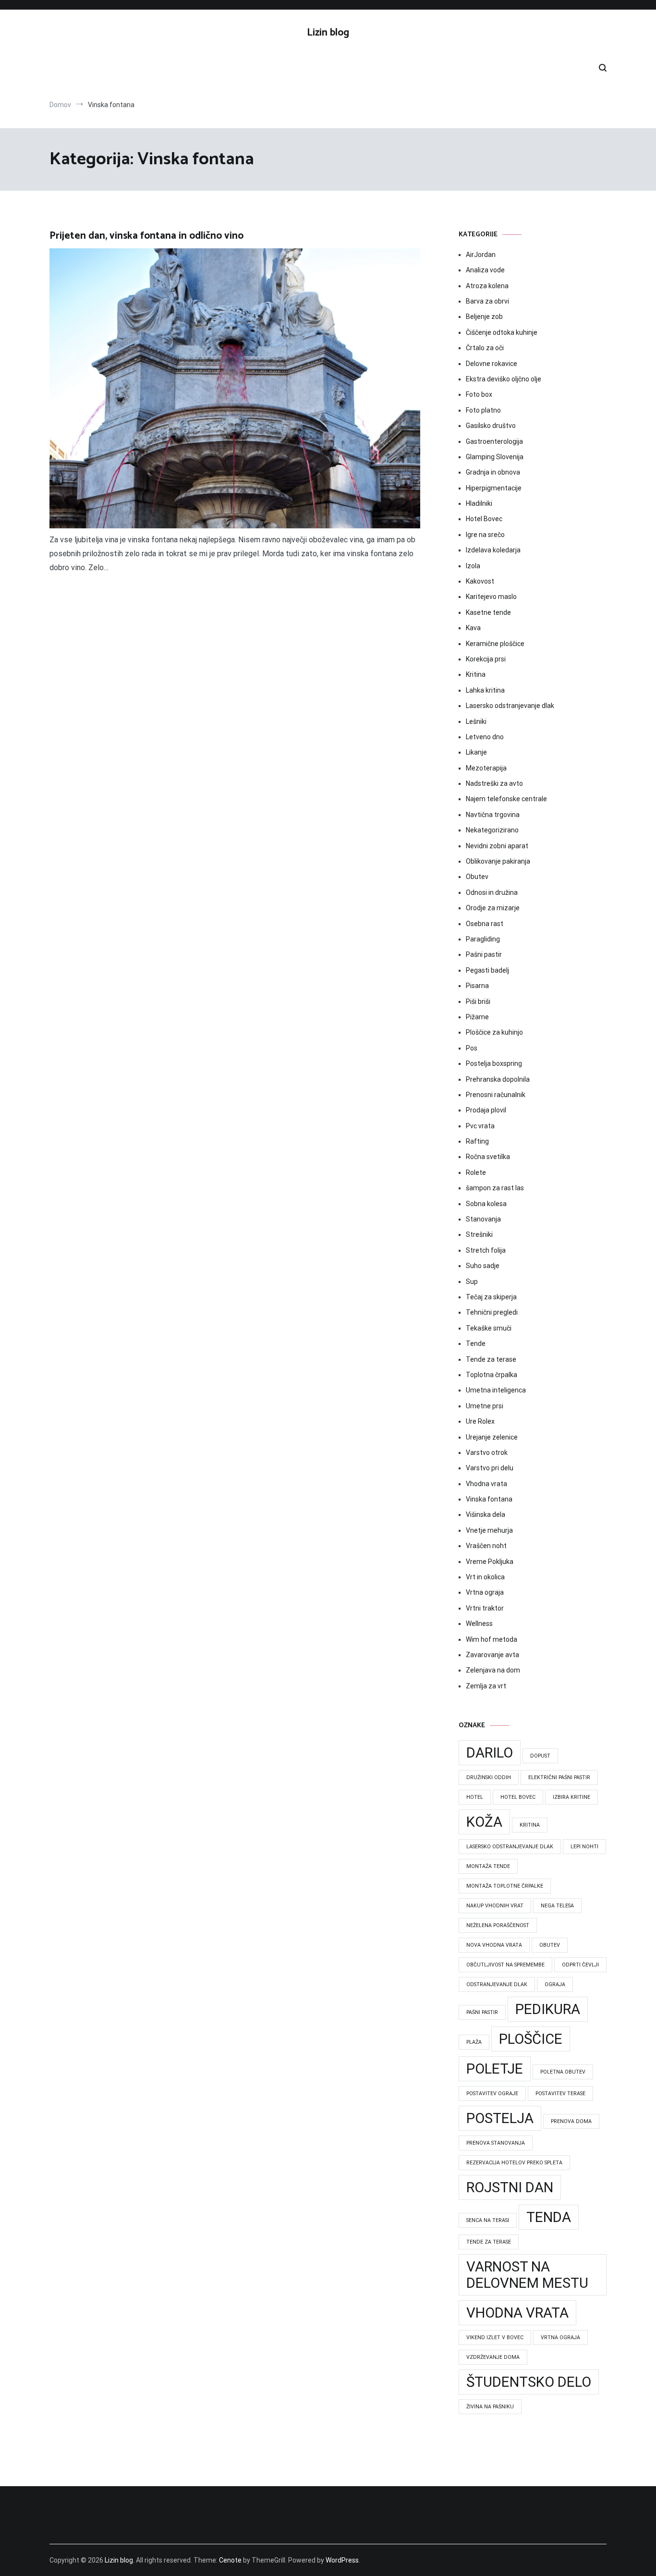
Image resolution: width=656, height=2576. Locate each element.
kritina (530, 1825)
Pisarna (477, 986)
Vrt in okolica (485, 1577)
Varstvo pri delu (490, 1468)
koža (484, 1822)
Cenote (230, 2560)
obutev (550, 1945)
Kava (473, 628)
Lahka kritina (485, 690)
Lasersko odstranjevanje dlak (510, 706)
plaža (474, 2042)
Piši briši (478, 1001)
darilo (490, 1753)
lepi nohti (584, 1847)
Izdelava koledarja (493, 550)
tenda (549, 2217)
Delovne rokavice (492, 364)
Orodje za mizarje (493, 908)
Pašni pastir (484, 954)
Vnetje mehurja (489, 1530)
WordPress (342, 2560)
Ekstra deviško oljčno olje (504, 379)
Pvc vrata (480, 1126)
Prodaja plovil (486, 1110)
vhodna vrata (517, 2313)
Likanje (476, 752)
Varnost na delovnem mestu (527, 2275)
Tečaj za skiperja (491, 1297)
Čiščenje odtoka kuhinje (502, 332)
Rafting (477, 1141)
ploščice (531, 2039)
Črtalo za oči (485, 348)
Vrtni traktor (485, 1608)
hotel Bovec (518, 1797)
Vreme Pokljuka (490, 1562)
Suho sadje (483, 1266)
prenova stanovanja (496, 2143)
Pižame (477, 1017)
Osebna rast (485, 924)
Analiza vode (485, 270)
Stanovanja (483, 1219)
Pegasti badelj (487, 970)
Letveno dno (485, 737)
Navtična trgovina (493, 815)
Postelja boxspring (494, 1063)
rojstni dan (510, 2187)
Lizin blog (328, 33)
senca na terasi (488, 2220)
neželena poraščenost (498, 1925)
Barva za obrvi (487, 301)
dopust (540, 1756)
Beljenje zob (484, 317)
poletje (495, 2069)
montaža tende (488, 1866)
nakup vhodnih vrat (495, 1906)
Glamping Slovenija (495, 457)
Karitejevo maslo (491, 597)
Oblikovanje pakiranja (498, 861)
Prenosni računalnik (496, 1095)
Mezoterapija (486, 768)
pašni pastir (482, 2012)
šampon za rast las (495, 1188)
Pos (472, 1048)
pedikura (548, 2009)
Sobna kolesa (486, 1204)
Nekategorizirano (492, 830)
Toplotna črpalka (492, 1375)
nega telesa (557, 1906)
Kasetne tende (488, 612)
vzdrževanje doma (493, 2357)
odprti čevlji (580, 1965)
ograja (555, 1984)
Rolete (476, 1172)
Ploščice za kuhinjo (494, 1032)
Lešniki (476, 721)
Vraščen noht (486, 1546)
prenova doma (571, 2121)
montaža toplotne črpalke (505, 1886)
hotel (475, 1797)
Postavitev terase (560, 2094)
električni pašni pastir (559, 1777)
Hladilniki (479, 503)
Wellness (479, 1624)
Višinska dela (486, 1514)
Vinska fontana (489, 1499)
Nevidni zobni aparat (497, 846)
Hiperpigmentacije (494, 488)
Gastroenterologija (494, 441)
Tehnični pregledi (492, 1312)
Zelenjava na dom (493, 1670)
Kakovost (480, 581)
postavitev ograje (492, 2094)
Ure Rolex (480, 1421)
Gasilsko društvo (491, 426)
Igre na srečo (485, 535)
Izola (473, 566)
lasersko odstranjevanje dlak (510, 1847)
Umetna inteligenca (496, 1390)
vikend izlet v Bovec (495, 2338)
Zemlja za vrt (486, 1686)
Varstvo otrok (487, 1453)
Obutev (477, 877)
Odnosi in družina (492, 892)
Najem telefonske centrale (506, 799)
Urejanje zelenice (492, 1437)
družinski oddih (489, 1777)
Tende (476, 1343)
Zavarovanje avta (492, 1655)
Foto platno (483, 410)
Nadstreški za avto (494, 783)
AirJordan (481, 255)
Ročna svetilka (488, 1157)
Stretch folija (486, 1250)
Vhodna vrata (486, 1484)
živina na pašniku (490, 2407)
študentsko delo (529, 2382)
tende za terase (489, 2242)
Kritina (476, 674)
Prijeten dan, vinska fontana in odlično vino (146, 236)
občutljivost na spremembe (505, 1965)
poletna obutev (563, 2072)
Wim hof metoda (492, 1639)
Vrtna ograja (485, 1592)
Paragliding (483, 939)
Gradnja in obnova (493, 472)
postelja (500, 2118)
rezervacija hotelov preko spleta (514, 2163)
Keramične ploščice (495, 644)
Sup (472, 1282)
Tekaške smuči (489, 1328)
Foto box (479, 394)
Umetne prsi (485, 1406)
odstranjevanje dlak (497, 1984)
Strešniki (479, 1234)
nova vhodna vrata (494, 1945)
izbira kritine (571, 1797)
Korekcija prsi (486, 659)
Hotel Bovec (484, 519)
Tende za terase (491, 1359)
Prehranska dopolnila (498, 1079)
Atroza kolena (487, 286)
